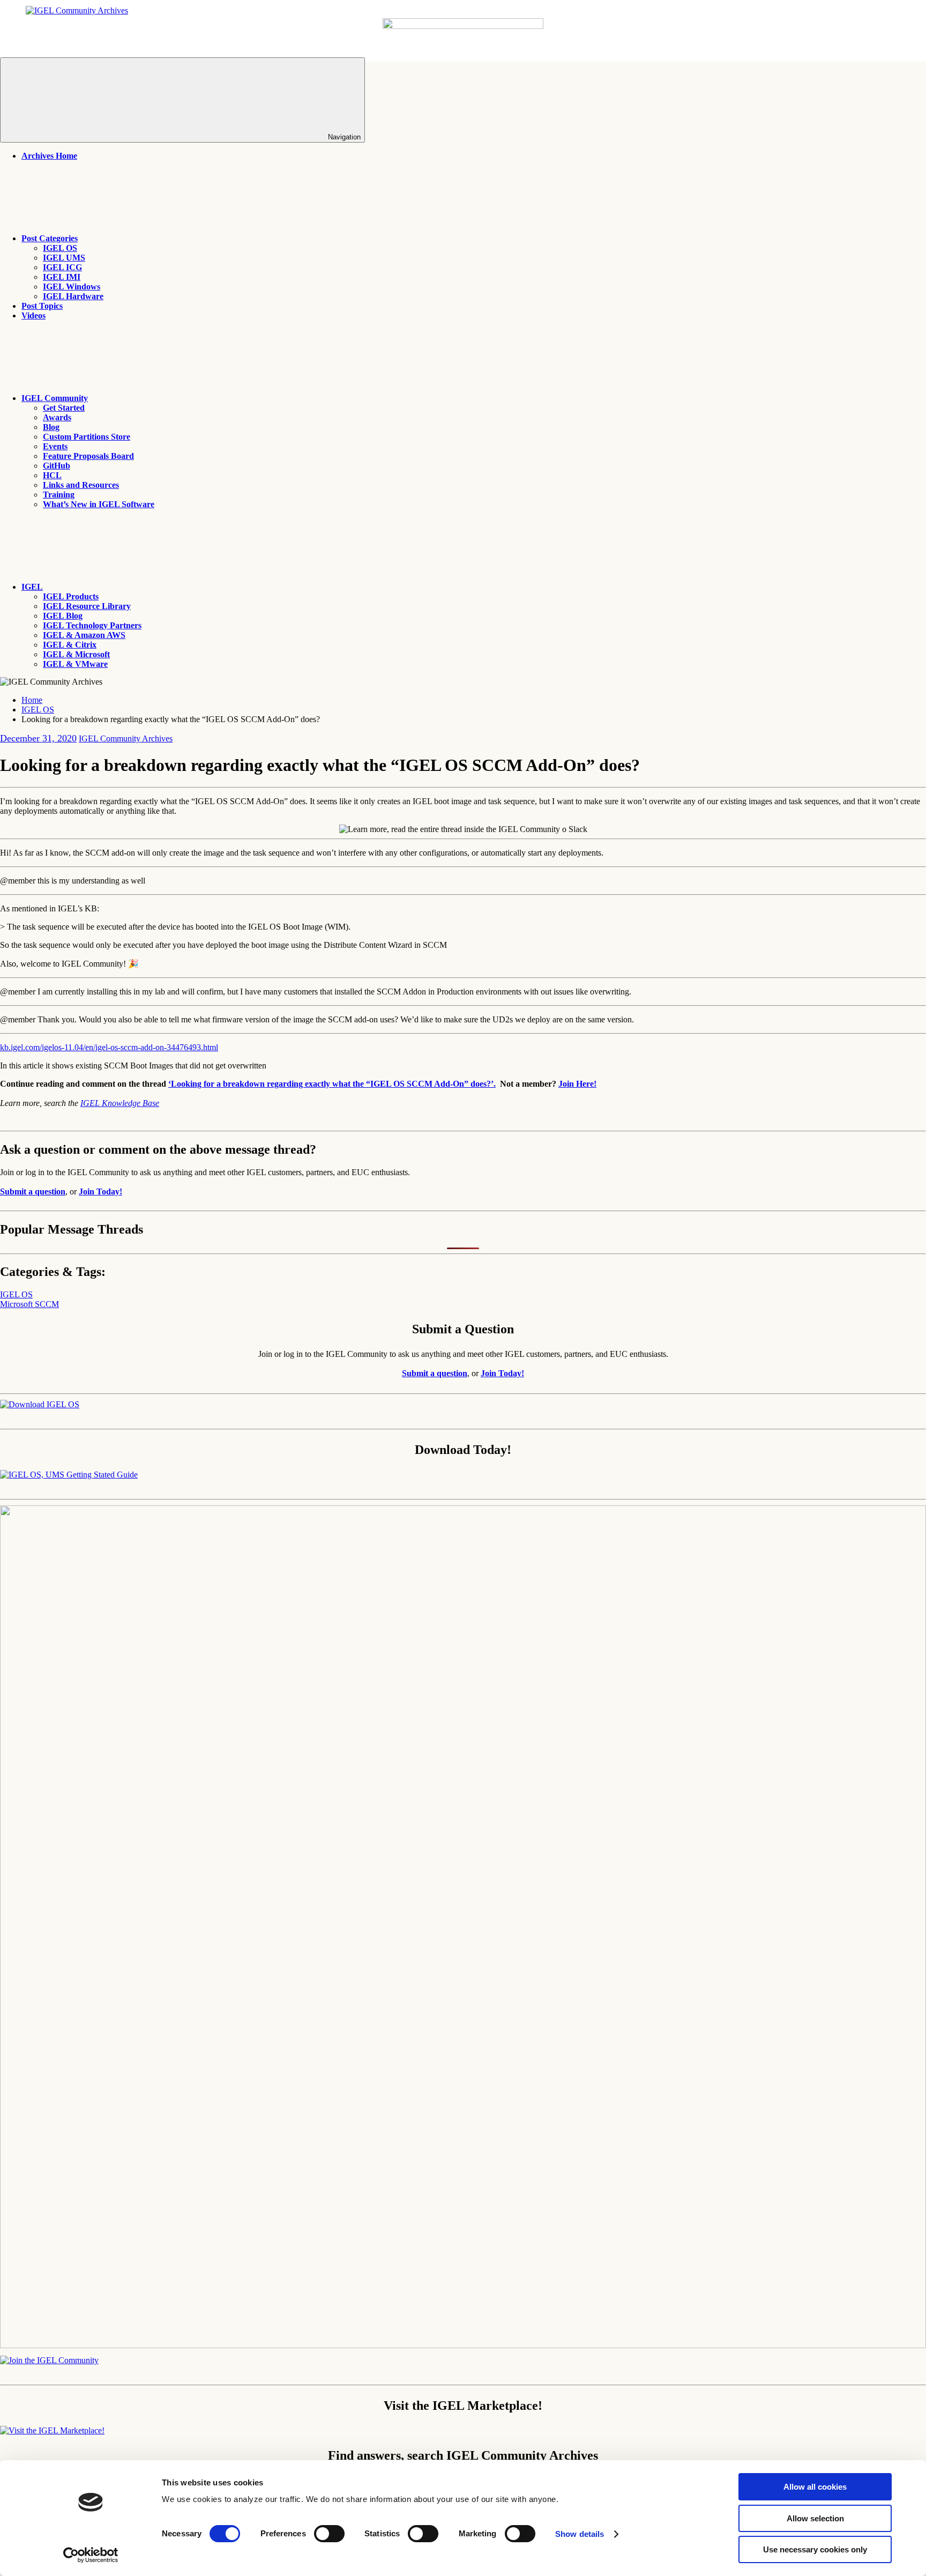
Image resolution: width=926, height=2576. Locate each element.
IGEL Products (71, 596)
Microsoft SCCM (29, 1304)
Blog (51, 427)
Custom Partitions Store (87, 437)
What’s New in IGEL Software (99, 504)
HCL (52, 475)
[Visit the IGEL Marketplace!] (52, 2430)
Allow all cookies (815, 2487)
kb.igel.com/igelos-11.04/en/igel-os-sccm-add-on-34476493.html (109, 1047)
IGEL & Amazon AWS (84, 635)
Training (59, 495)
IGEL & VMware (75, 664)
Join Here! (577, 1084)
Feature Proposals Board (88, 456)
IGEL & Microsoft (76, 654)
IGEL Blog (63, 616)
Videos (33, 315)
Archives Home (49, 156)
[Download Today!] (69, 1475)
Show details (580, 2534)
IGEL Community (55, 398)
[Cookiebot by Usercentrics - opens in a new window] (91, 2555)
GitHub (57, 466)
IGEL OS (60, 248)
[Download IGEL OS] (40, 1404)
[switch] (329, 2534)
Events (55, 446)
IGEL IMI (62, 277)
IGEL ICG (62, 267)
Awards (57, 417)
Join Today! (100, 1192)
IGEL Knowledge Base (120, 1103)
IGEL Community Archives (126, 738)
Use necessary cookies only (815, 2549)
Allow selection (815, 2518)
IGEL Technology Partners (92, 625)
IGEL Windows (72, 287)
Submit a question (33, 1192)
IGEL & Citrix (70, 645)
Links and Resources (81, 485)
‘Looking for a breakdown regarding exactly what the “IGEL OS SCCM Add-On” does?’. (332, 1084)
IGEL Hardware (73, 296)
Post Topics (42, 306)
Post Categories (50, 238)
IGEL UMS (64, 258)
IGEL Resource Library (87, 606)
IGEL (32, 587)
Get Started (64, 408)
